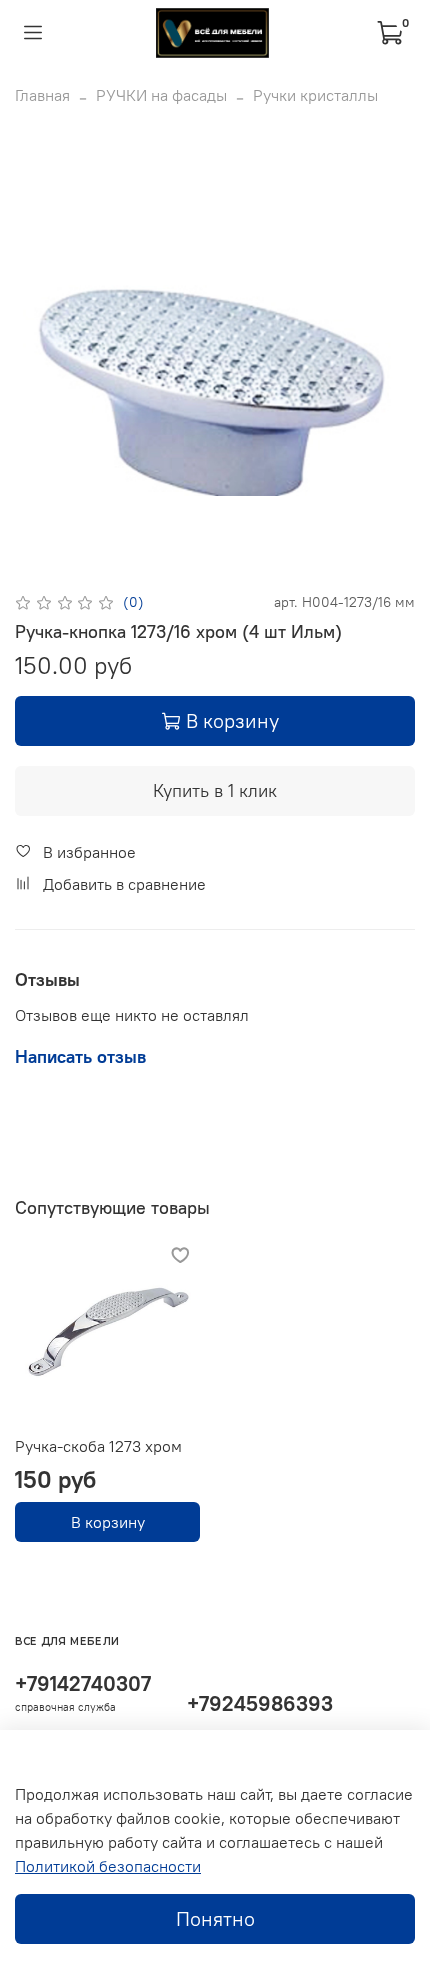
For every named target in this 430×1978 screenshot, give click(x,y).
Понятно (215, 1918)
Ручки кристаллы (315, 95)
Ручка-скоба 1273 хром (98, 1446)
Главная (42, 95)
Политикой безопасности (108, 1866)
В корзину (108, 1522)
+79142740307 (83, 1683)
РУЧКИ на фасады (161, 95)
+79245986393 (260, 1703)
